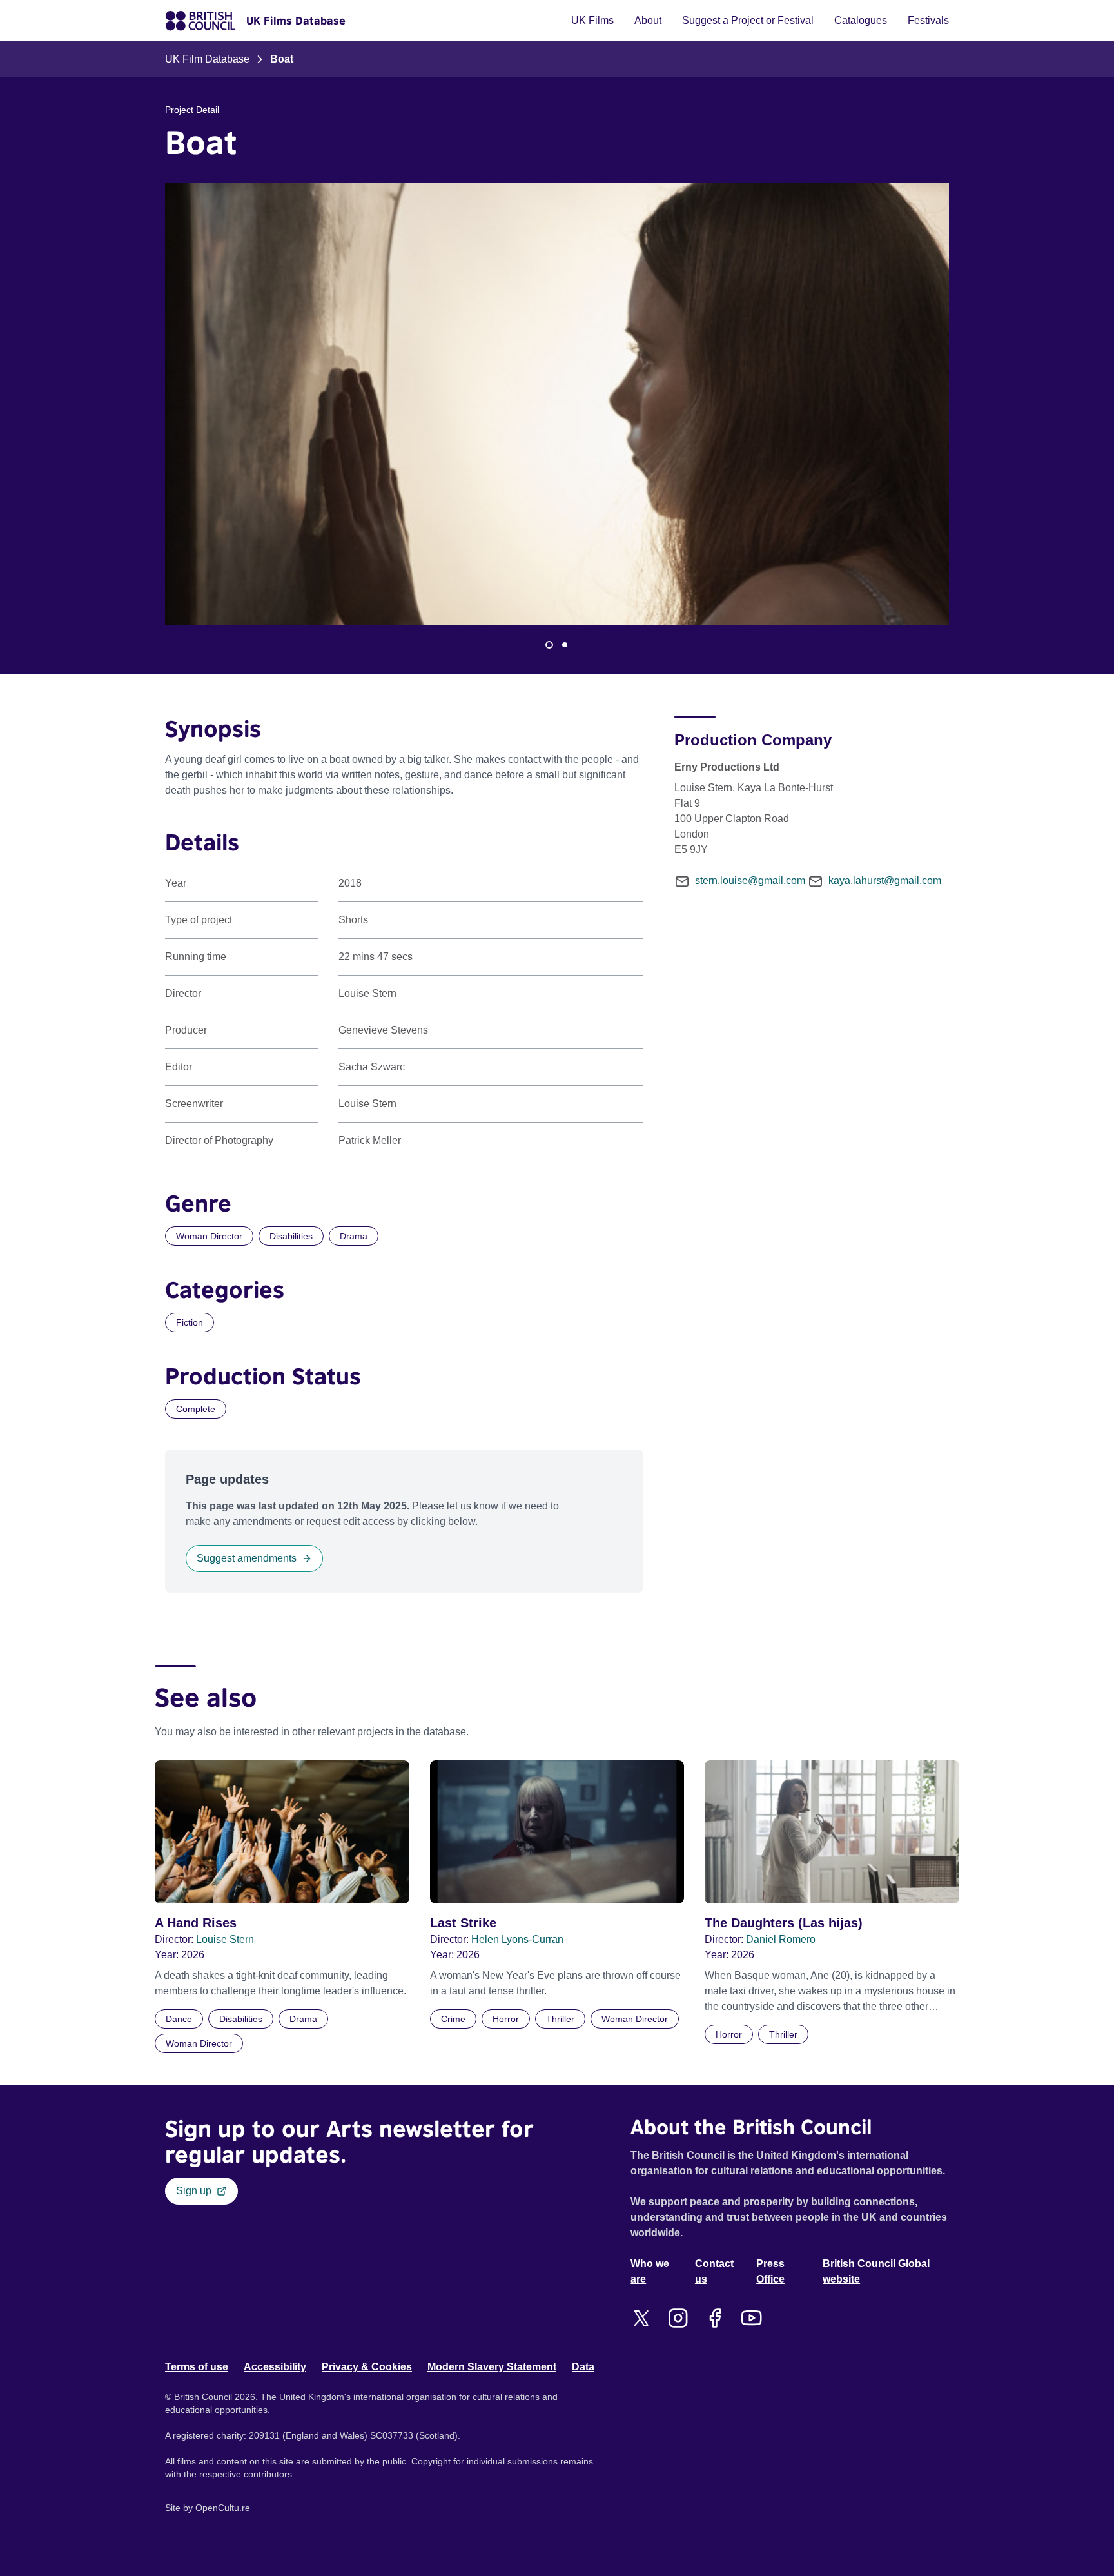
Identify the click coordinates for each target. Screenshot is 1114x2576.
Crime (453, 2019)
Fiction (190, 1322)
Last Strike (463, 1923)
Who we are (650, 2271)
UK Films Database (296, 21)
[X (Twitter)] (641, 2318)
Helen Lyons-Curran (517, 1939)
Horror (506, 2019)
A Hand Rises (196, 1923)
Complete (196, 1409)
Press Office (770, 2271)
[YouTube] (751, 2318)
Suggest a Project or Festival (748, 20)
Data (583, 2367)
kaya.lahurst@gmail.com (885, 880)
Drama (354, 1236)
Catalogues (861, 20)
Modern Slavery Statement (492, 2367)
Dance (179, 2019)
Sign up (194, 2191)
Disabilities (291, 1236)
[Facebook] (715, 2318)
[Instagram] (678, 2318)
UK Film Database (207, 59)
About (648, 20)
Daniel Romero (781, 1939)
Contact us (714, 2271)
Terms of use (197, 2367)
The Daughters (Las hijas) (784, 1923)
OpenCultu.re (223, 2508)
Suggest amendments (247, 1558)
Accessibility (275, 2367)
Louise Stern (225, 1939)
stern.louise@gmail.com (750, 880)
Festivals (928, 20)
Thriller (560, 2019)
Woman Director (209, 1236)
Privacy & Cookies (367, 2367)
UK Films (592, 20)
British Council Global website (876, 2271)
